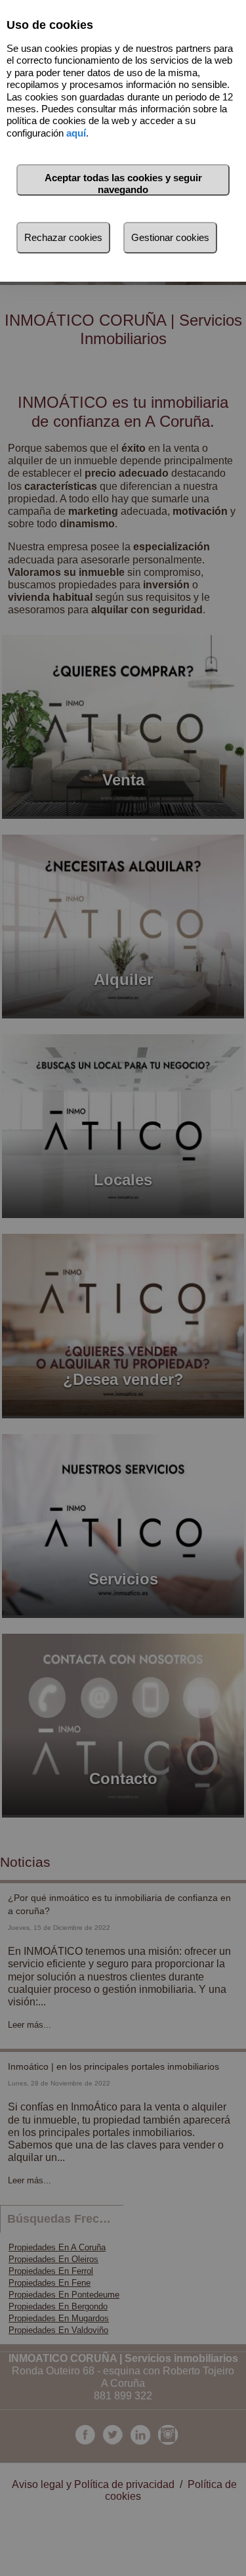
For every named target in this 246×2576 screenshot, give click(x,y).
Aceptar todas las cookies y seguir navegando (123, 184)
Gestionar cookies (170, 237)
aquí (76, 133)
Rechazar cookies (63, 237)
